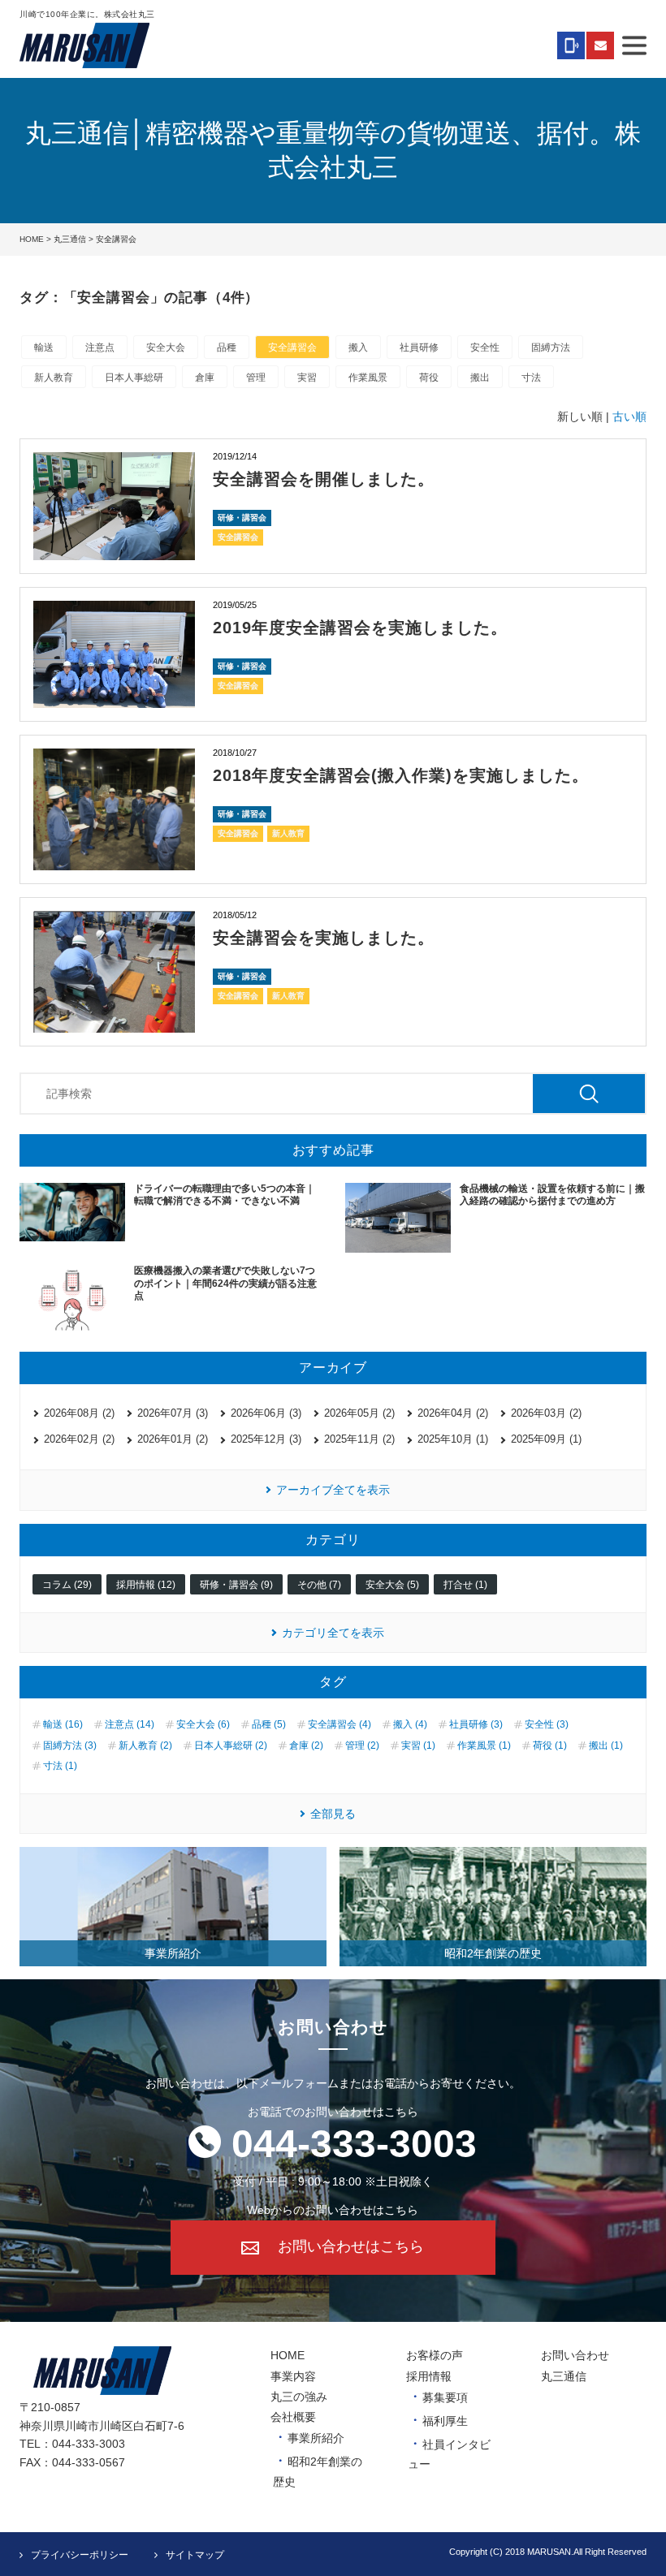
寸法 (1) (60, 1766)
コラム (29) (67, 1585)
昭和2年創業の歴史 (493, 1953)
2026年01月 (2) (173, 1439)
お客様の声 (435, 2355)
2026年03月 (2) (546, 1413)
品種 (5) (269, 1724)
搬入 (358, 347)
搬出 (480, 378)
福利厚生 (445, 2421)
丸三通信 (70, 239)
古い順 (629, 416)
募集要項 (445, 2397)
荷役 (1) (550, 1745)
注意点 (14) (130, 1724)
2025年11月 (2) (359, 1439)
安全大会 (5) (392, 1585)
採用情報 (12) (146, 1585)
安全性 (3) (547, 1724)
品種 (227, 347)
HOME (32, 239)
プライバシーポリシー (80, 2555)
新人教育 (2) (145, 1745)
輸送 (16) (63, 1724)
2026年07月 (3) (173, 1413)
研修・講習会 (242, 518)
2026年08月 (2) (79, 1413)
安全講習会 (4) (339, 1724)
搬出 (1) (606, 1745)
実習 (307, 378)
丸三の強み (299, 2397)
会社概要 (293, 2417)
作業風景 (368, 378)
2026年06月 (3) (266, 1413)
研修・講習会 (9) (236, 1585)
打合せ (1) (465, 1585)
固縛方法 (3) (70, 1745)
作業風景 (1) (484, 1745)
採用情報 (429, 2376)
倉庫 (205, 378)
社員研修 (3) (476, 1724)
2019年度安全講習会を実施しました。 (360, 628)
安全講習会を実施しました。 (324, 938)
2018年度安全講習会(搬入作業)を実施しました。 (401, 775)
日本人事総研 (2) (231, 1745)
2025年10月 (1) (453, 1439)
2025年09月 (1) (546, 1439)
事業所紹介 (173, 1953)
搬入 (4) (410, 1724)
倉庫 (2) (306, 1745)
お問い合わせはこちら (351, 2247)
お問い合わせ (575, 2355)
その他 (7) (319, 1585)
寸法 (531, 378)
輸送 (44, 347)
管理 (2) (362, 1745)
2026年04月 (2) (453, 1413)
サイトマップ (195, 2555)
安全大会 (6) (203, 1724)
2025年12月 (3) (266, 1439)
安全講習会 (292, 347)
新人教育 (54, 378)
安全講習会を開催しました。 (324, 479)
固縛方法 (551, 347)
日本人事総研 (134, 378)
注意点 (100, 347)
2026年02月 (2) (79, 1439)
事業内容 (293, 2376)
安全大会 (166, 347)
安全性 (485, 347)
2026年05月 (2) (359, 1413)
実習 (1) (418, 1745)
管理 (256, 378)
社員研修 (419, 347)
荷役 (429, 378)
